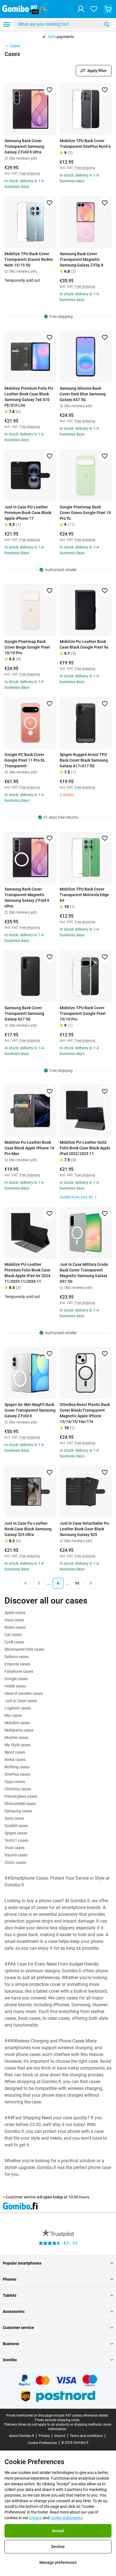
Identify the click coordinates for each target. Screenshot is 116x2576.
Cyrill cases (14, 1642)
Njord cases (15, 1752)
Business (11, 2344)
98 (77, 1583)
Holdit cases (15, 1686)
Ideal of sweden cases (24, 1693)
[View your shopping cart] (108, 9)
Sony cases (14, 1818)
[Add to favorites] (50, 90)
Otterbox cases (18, 1789)
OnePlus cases (17, 1774)
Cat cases (13, 1635)
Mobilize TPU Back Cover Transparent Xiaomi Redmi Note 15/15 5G (29, 259)
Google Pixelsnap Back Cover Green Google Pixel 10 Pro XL (85, 513)
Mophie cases (16, 1737)
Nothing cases (17, 1767)
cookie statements (66, 2518)
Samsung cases (18, 1811)
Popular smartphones (22, 2263)
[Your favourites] (94, 9)
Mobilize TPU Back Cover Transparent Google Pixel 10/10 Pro (83, 1013)
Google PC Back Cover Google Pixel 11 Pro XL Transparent (25, 760)
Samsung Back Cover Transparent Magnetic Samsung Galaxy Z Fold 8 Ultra (27, 898)
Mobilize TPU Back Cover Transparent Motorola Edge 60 (84, 895)
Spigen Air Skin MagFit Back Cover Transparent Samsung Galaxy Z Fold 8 (30, 1410)
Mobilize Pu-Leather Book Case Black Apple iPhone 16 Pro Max (29, 1148)
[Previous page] (25, 1583)
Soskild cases (16, 1826)
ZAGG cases (15, 1862)
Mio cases (13, 1715)
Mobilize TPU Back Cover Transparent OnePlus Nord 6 (85, 144)
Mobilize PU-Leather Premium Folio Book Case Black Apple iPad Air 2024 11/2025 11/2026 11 (27, 1273)
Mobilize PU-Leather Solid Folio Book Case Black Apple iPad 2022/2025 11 (85, 1148)
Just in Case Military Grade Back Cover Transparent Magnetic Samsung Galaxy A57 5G (84, 1273)
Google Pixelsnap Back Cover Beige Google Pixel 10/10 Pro (27, 647)
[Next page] (91, 1583)
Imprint (60, 2436)
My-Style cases (17, 1745)
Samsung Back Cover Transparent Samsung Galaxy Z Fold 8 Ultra (24, 146)
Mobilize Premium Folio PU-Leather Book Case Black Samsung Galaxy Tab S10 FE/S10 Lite (29, 397)
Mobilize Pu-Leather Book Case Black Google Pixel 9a (84, 644)
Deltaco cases (17, 1657)
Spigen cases (16, 1833)
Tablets (10, 2295)
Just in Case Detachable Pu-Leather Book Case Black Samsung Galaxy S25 (85, 1529)
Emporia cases (17, 1664)
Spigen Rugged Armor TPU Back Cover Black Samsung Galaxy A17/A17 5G (84, 760)
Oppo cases (15, 1782)
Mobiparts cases (19, 1730)
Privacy (44, 2436)
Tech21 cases (16, 1840)
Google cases (16, 1679)
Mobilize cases (17, 1723)
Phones (10, 2279)
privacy (36, 2518)
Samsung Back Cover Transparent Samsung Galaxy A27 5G (24, 1013)
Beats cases (15, 1627)
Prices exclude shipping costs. (57, 2420)
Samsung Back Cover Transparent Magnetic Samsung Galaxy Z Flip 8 (82, 259)
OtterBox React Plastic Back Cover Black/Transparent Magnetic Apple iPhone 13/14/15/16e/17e (85, 1413)
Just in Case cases (21, 1701)
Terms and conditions (86, 2436)
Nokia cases (15, 1760)
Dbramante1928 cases (24, 1649)
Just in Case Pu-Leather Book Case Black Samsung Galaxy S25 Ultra (28, 1529)
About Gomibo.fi (22, 2436)
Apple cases (15, 1613)
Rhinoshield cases (20, 1804)
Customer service (18, 2328)
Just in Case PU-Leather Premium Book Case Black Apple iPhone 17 (28, 513)
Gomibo (10, 2360)
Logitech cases (18, 1708)
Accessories (14, 2311)
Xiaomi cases (16, 1855)
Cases (15, 46)
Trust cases (14, 1848)
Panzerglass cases (21, 1796)
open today (53, 2197)
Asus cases (14, 1620)
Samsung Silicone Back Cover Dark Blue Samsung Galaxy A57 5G (83, 394)
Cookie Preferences (42, 2443)
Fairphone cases (19, 1671)
